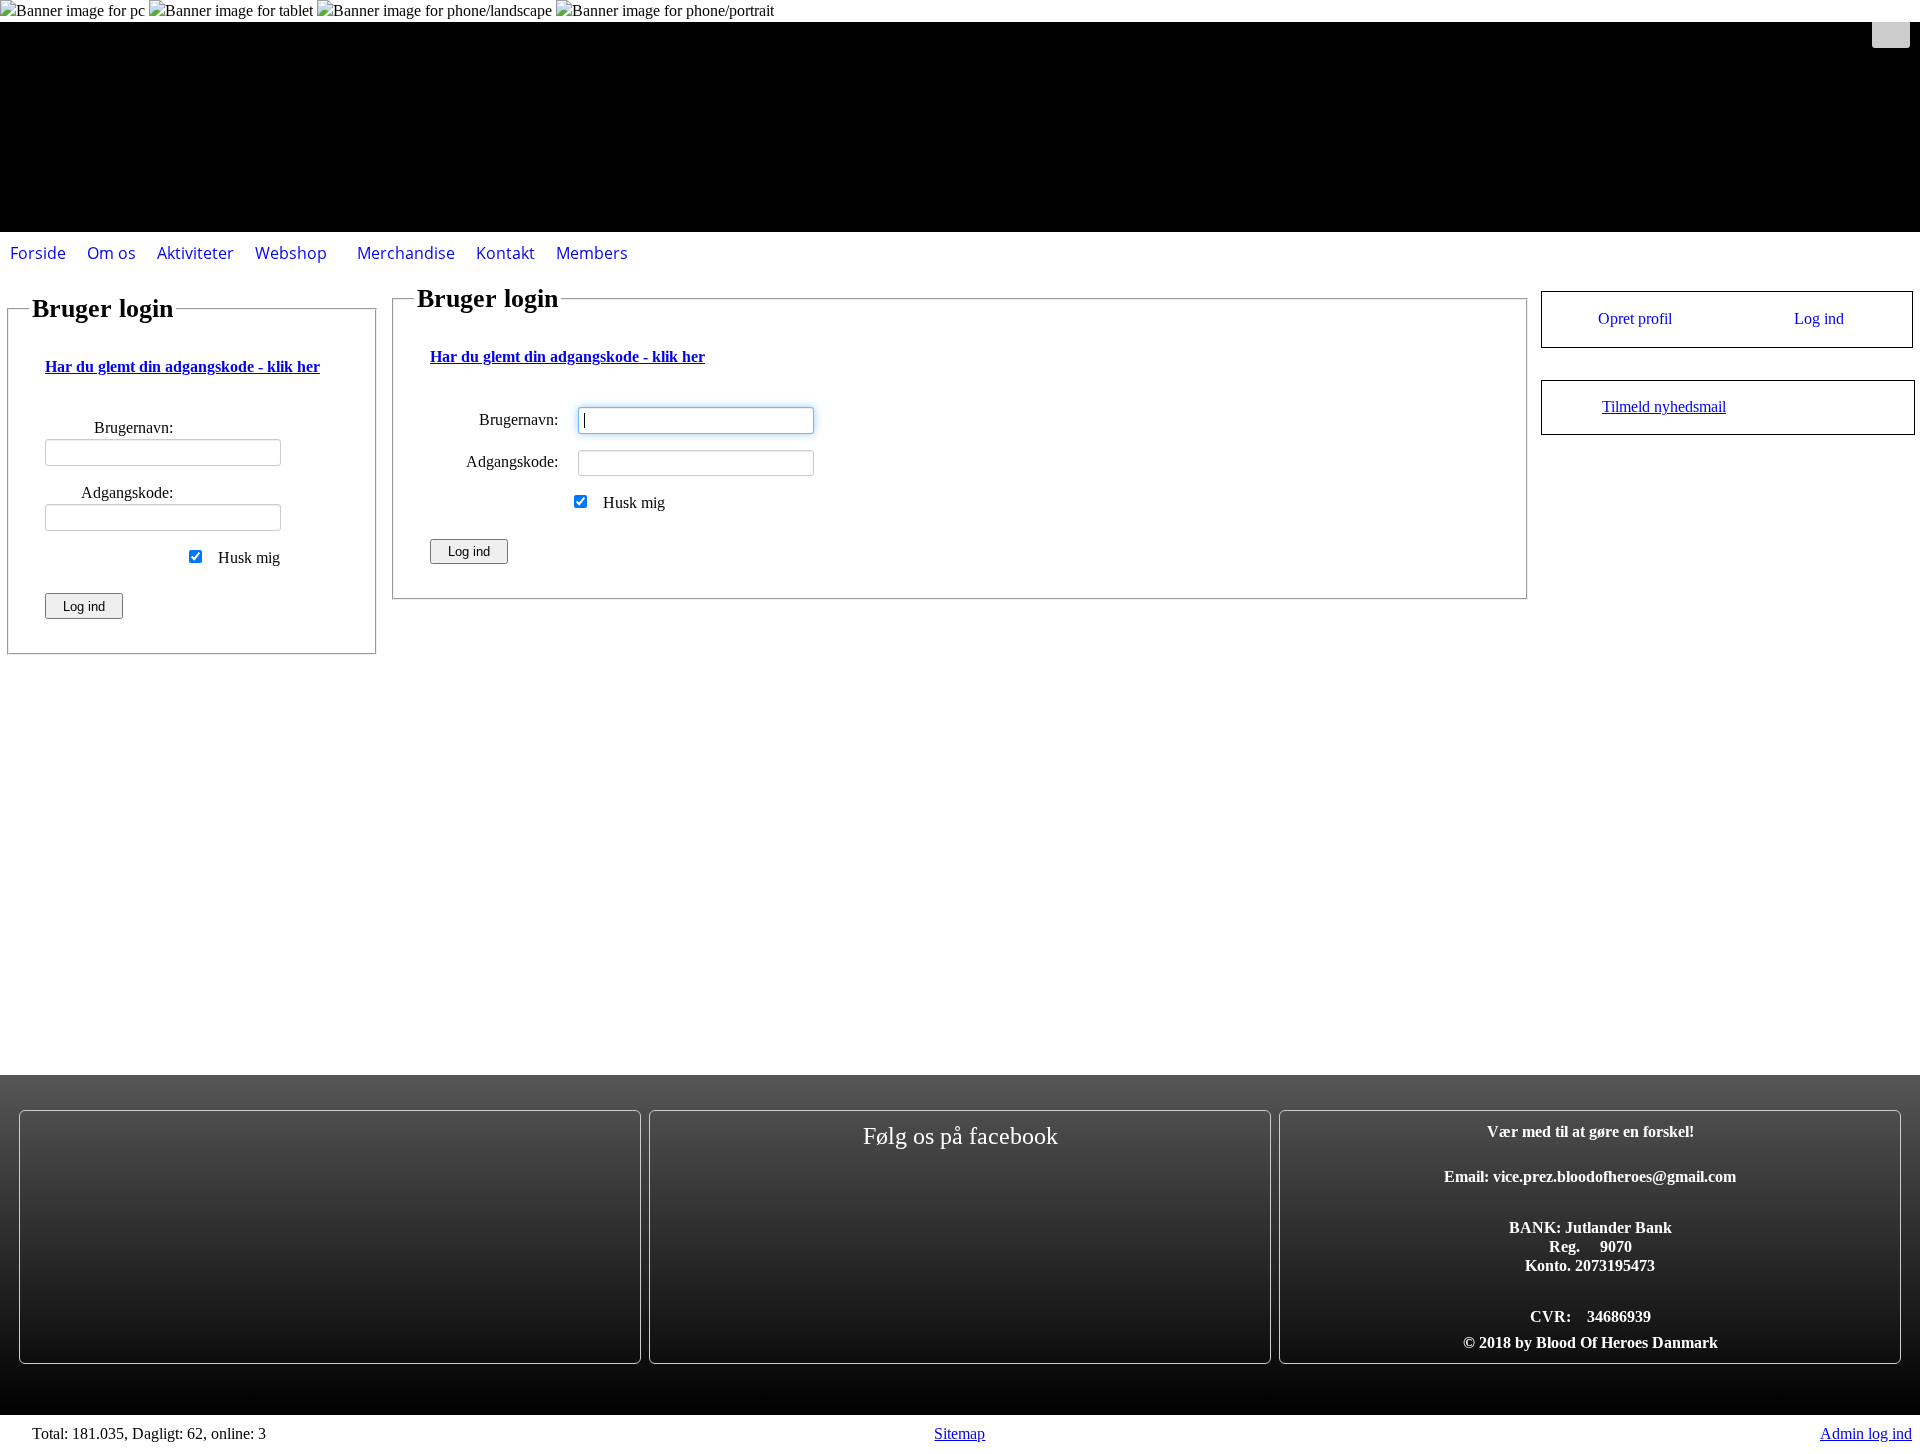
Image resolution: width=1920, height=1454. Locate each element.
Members (592, 253)
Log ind (1819, 318)
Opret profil (1635, 318)
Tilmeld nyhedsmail (1664, 406)
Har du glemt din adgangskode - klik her (567, 356)
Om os (111, 253)
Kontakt (505, 253)
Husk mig (634, 502)
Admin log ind (1866, 1433)
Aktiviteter (195, 253)
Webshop (291, 253)
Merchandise (406, 253)
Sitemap (959, 1433)
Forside (38, 253)
